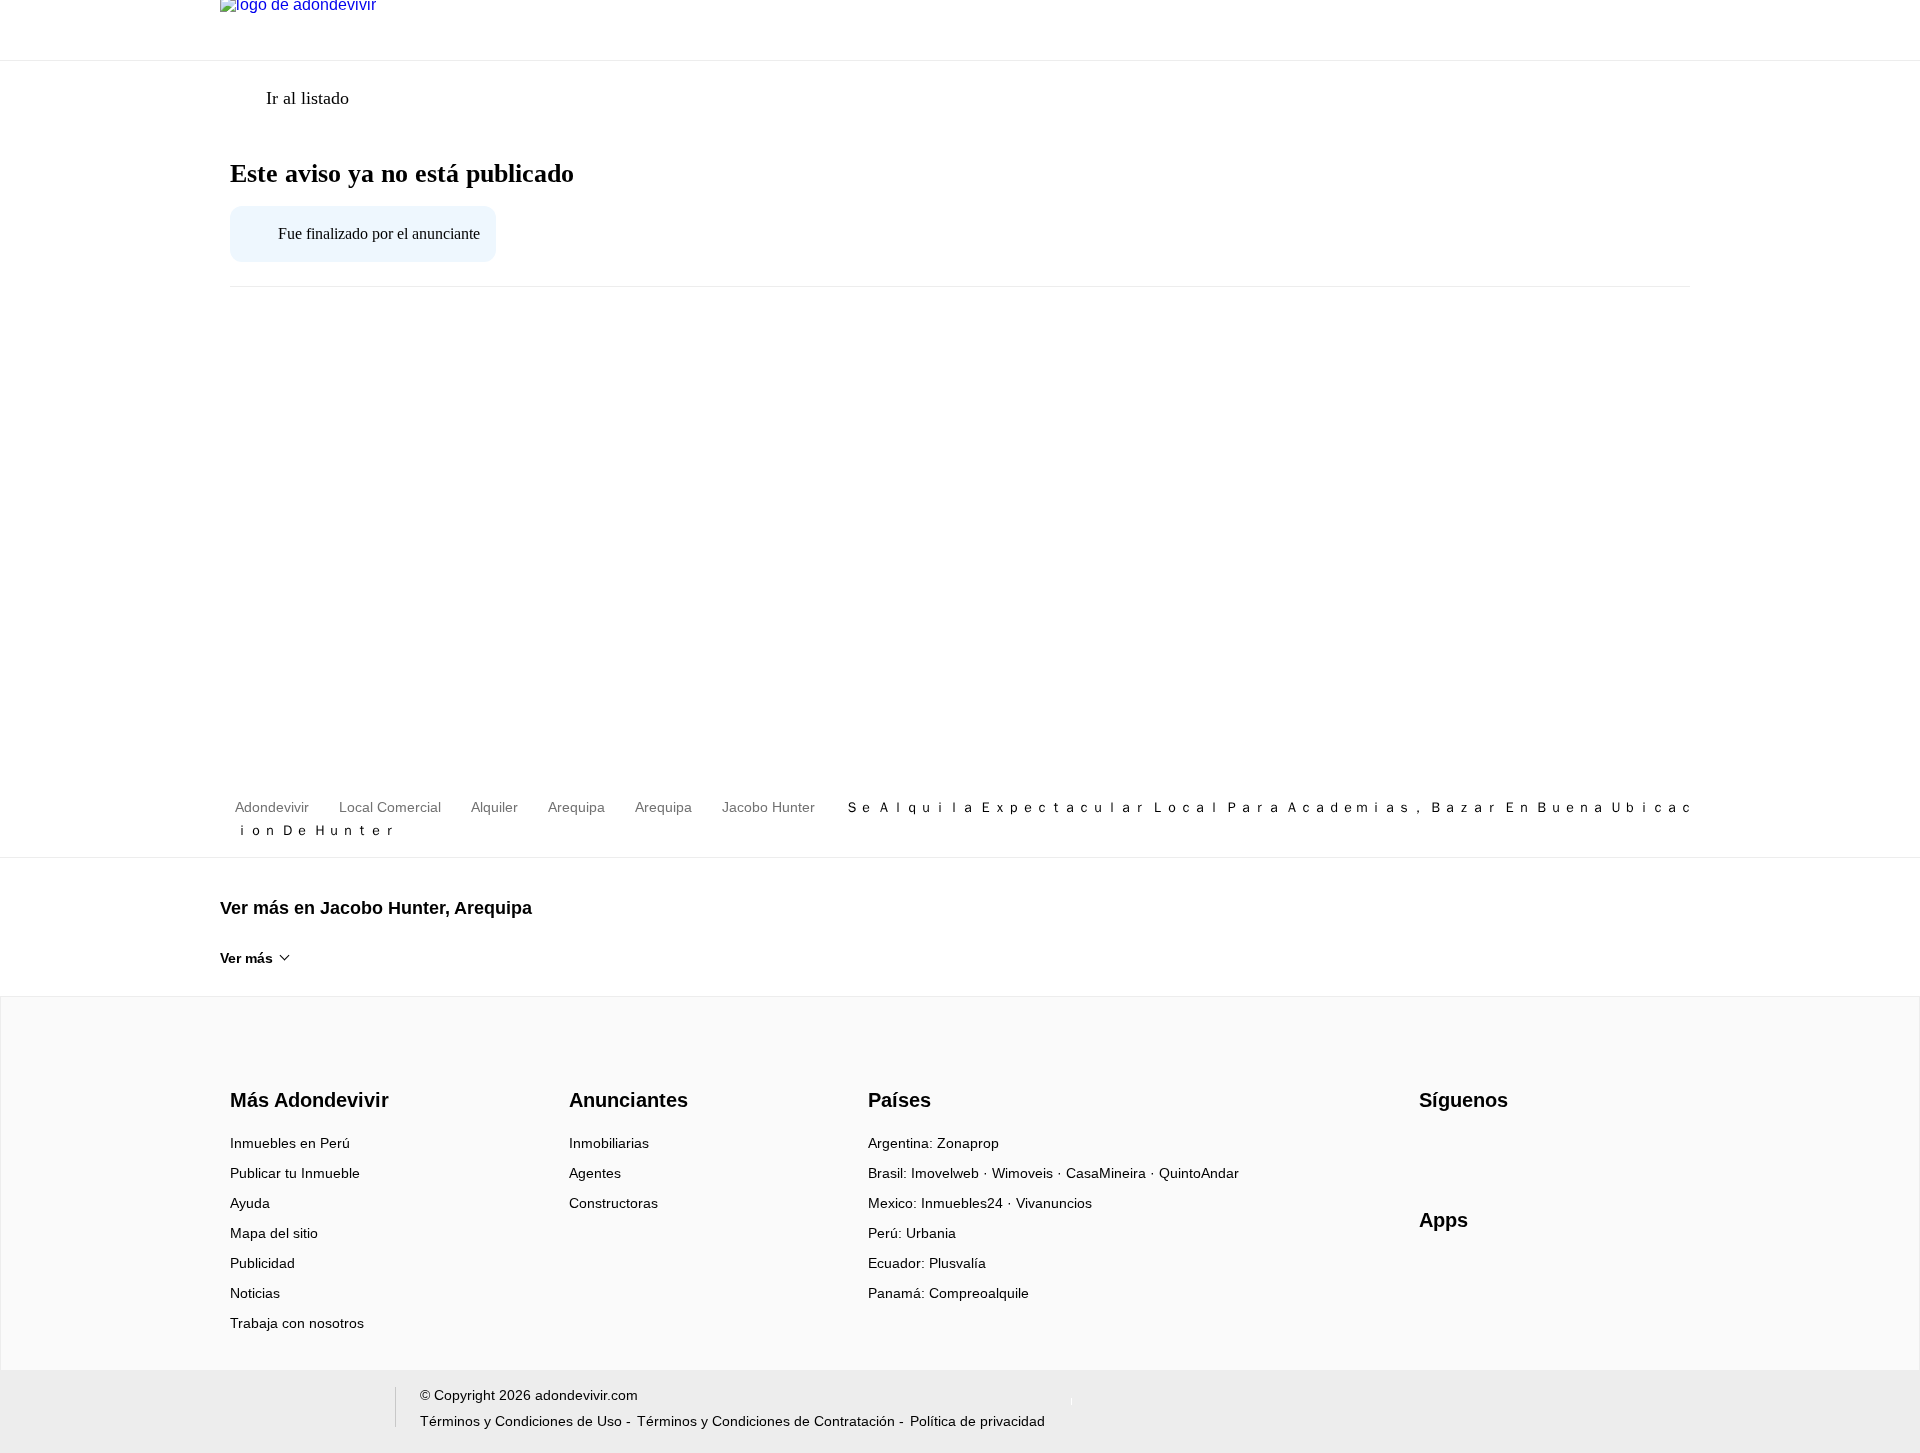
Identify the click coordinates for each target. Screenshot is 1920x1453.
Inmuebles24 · (968, 1203)
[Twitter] (1534, 1150)
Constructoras (613, 1203)
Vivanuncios (1054, 1203)
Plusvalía (957, 1263)
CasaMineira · (1112, 1173)
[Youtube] (1501, 1150)
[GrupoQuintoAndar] (295, 1411)
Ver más (246, 958)
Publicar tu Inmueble (295, 1173)
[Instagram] (1468, 1150)
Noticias (255, 1293)
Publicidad (262, 1263)
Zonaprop (968, 1143)
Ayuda (250, 1203)
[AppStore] (1483, 1278)
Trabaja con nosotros (297, 1323)
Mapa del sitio (274, 1233)
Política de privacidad (977, 1421)
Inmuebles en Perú (290, 1143)
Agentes (595, 1173)
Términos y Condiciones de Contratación (766, 1421)
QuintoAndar (1199, 1173)
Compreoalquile (979, 1293)
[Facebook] (1435, 1150)
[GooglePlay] (1618, 1278)
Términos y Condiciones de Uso (521, 1421)
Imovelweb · (951, 1173)
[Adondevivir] (305, 1064)
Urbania (931, 1233)
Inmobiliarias (609, 1143)
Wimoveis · (1029, 1173)
